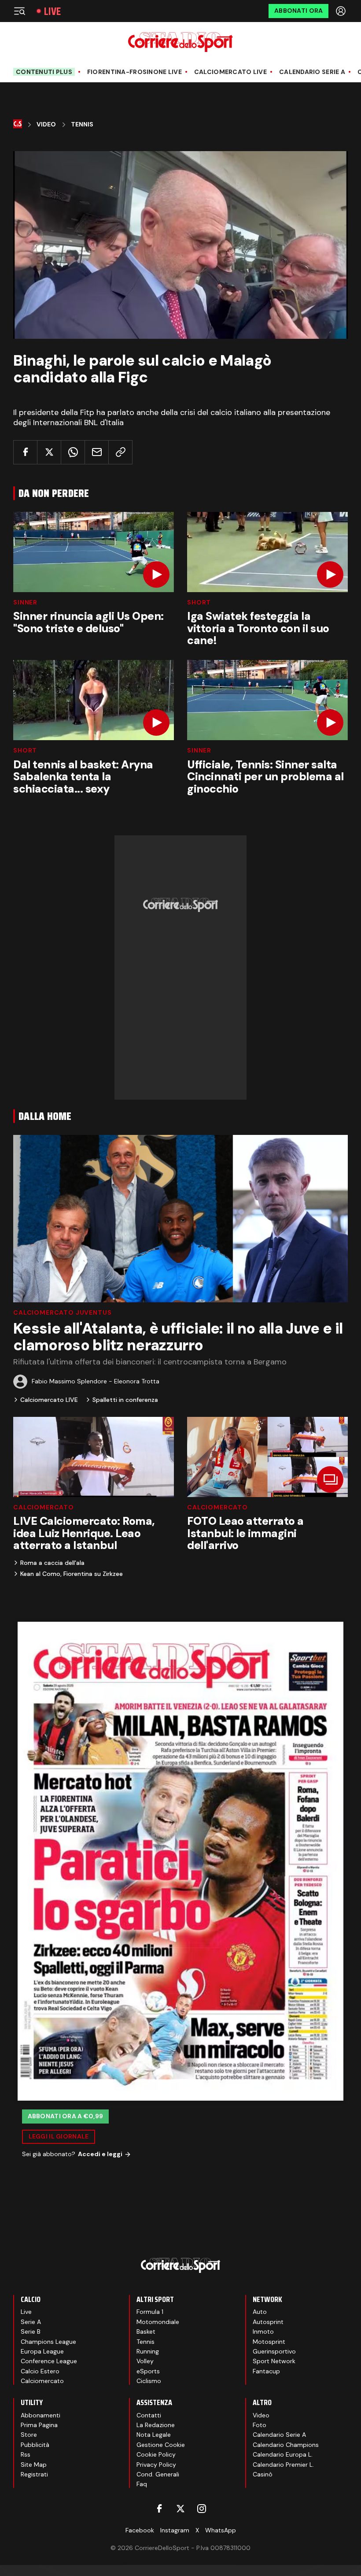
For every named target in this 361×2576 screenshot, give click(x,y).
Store (29, 2435)
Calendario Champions (286, 2445)
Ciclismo (149, 2381)
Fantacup (266, 2371)
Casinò (263, 2474)
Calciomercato (44, 1507)
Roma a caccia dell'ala (52, 1563)
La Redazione (156, 2425)
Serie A (31, 2322)
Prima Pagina (39, 2425)
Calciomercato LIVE (230, 72)
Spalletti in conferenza (125, 1400)
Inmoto (263, 2331)
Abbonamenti (41, 2415)
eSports (148, 2371)
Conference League (49, 2361)
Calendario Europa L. (283, 2454)
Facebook (140, 2530)
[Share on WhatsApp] (73, 452)
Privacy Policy (156, 2465)
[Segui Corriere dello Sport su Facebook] (159, 2509)
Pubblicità (35, 2445)
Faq (142, 2484)
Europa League (42, 2351)
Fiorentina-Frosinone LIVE (134, 72)
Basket (146, 2331)
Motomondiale (158, 2322)
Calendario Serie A (312, 72)
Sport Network (274, 2361)
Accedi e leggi (100, 2154)
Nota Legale (154, 2435)
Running (148, 2351)
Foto (260, 2425)
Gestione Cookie (161, 2445)
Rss (26, 2454)
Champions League (48, 2342)
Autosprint (268, 2322)
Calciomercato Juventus (62, 1312)
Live (52, 11)
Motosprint (269, 2342)
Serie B (31, 2331)
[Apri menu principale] (19, 11)
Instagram (175, 2530)
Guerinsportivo (274, 2351)
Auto (260, 2312)
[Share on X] (49, 452)
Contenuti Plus (44, 72)
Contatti (149, 2415)
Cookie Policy (156, 2454)
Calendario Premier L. (283, 2465)
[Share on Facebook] (25, 452)
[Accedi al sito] (342, 11)
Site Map (34, 2465)
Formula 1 (150, 2312)
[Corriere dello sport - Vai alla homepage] (180, 42)
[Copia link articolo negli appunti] (120, 452)
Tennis (82, 124)
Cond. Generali (158, 2474)
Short (199, 602)
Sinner (25, 602)
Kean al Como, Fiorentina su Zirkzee (72, 1574)
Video (46, 124)
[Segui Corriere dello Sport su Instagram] (202, 2509)
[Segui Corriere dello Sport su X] (180, 2509)
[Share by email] (97, 452)
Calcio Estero (40, 2371)
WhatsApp (221, 2530)
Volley (145, 2361)
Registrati (34, 2474)
